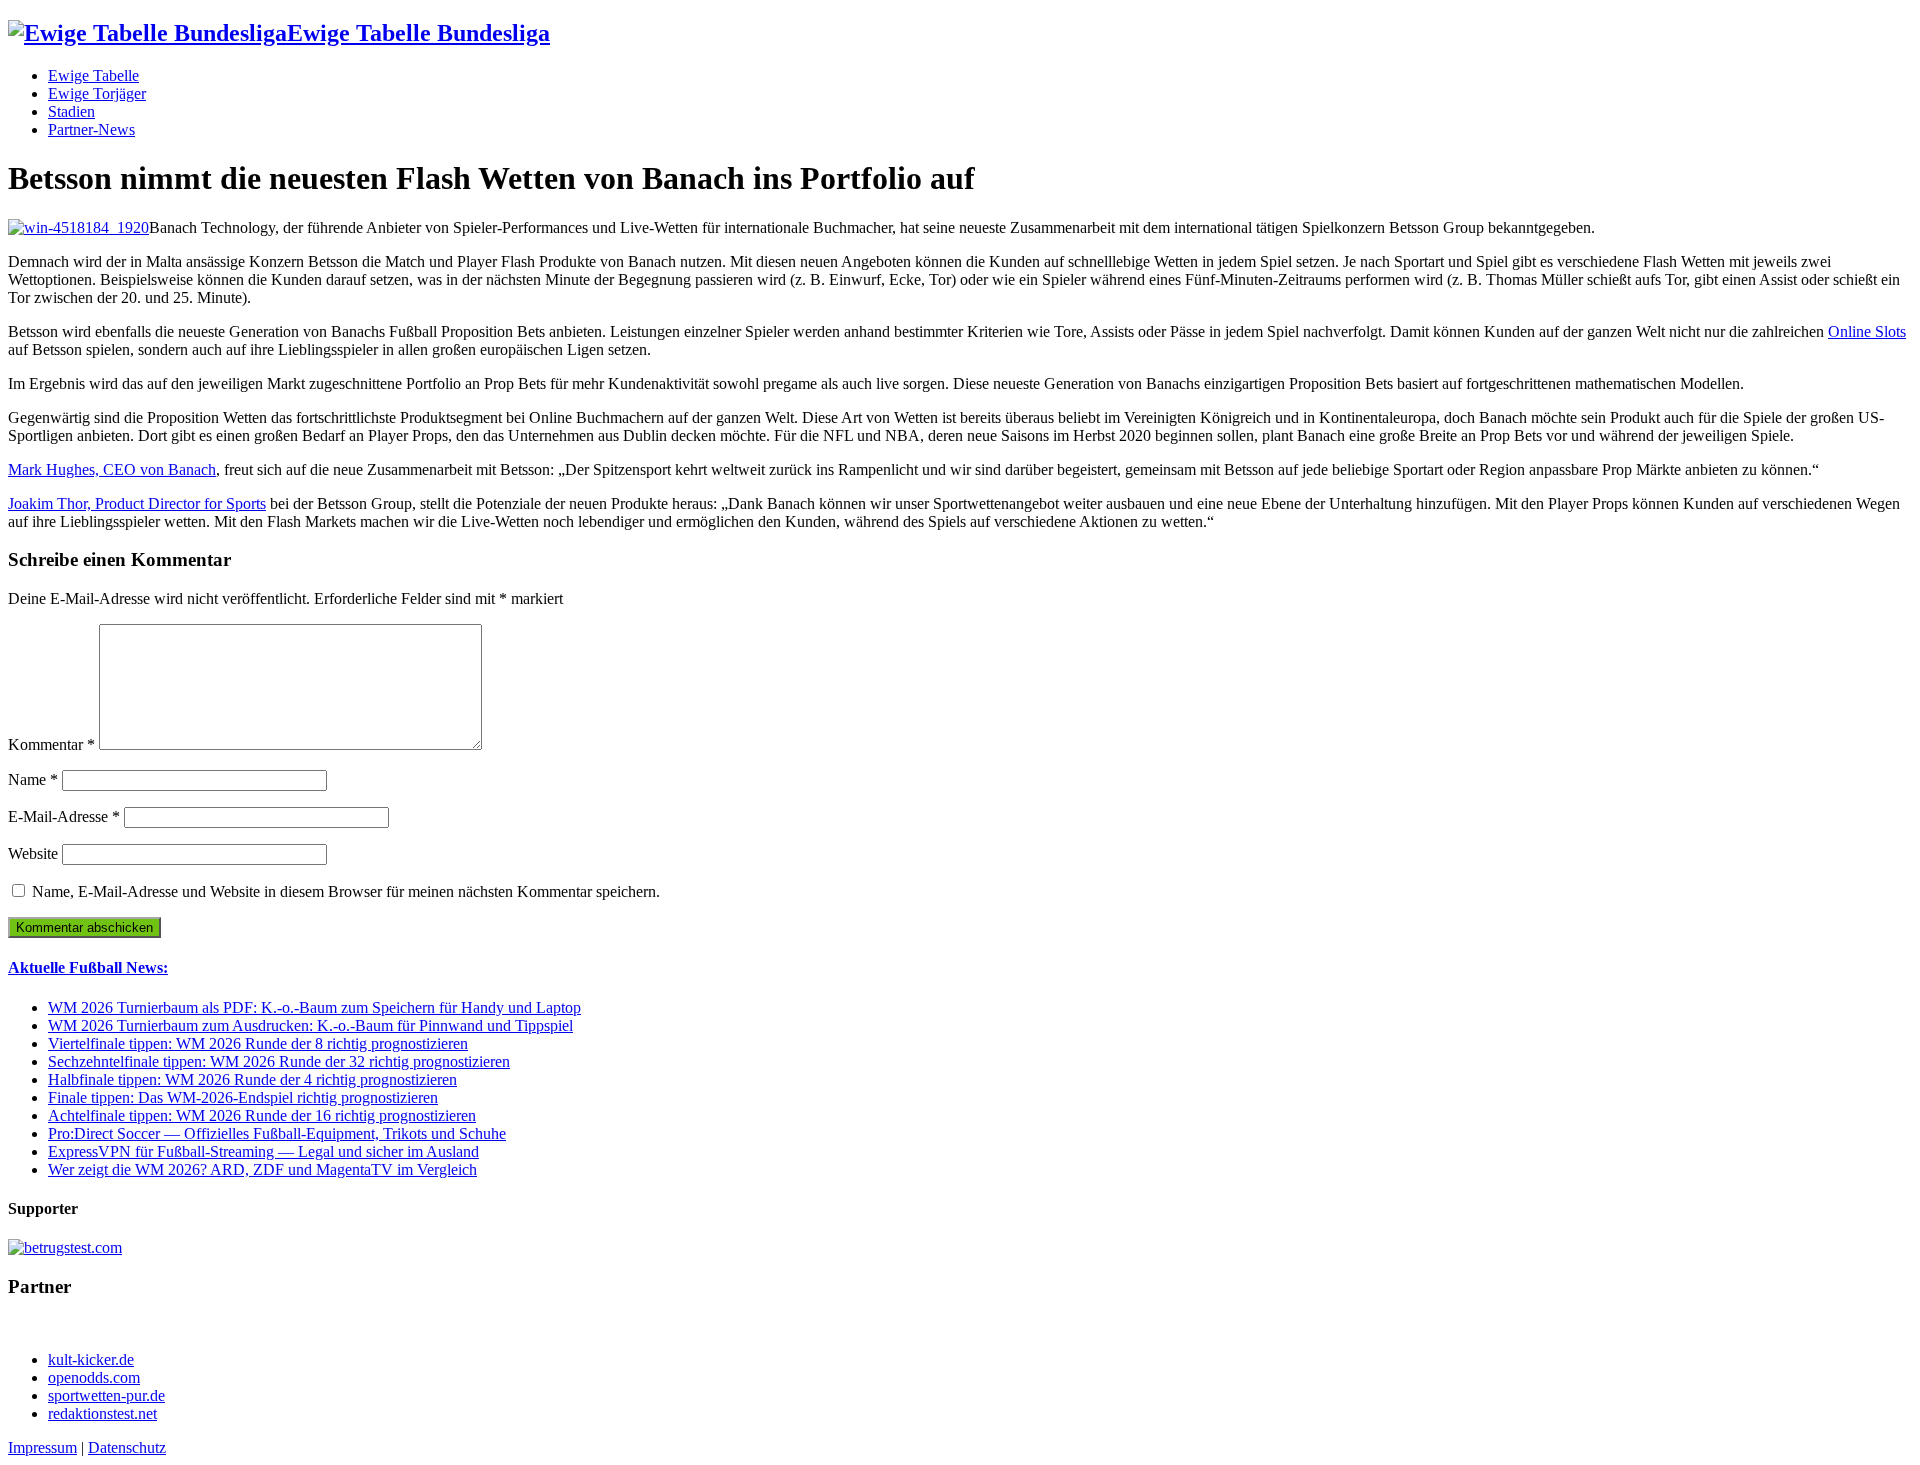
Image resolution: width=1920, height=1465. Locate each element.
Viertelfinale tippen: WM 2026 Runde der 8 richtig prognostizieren (258, 1043)
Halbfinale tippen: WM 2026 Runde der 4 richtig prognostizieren (252, 1079)
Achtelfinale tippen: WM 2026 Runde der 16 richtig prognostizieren (262, 1115)
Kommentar (51, 744)
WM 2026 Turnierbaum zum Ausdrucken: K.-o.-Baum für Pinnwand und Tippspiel (310, 1025)
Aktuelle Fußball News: (88, 967)
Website (33, 853)
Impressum (42, 1447)
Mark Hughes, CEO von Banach (112, 469)
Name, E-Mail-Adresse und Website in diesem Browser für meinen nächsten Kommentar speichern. (346, 891)
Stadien (71, 111)
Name (33, 779)
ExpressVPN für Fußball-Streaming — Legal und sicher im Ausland (263, 1151)
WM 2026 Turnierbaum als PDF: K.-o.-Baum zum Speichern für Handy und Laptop (314, 1007)
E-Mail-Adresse (64, 816)
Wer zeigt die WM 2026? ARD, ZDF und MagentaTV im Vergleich (262, 1169)
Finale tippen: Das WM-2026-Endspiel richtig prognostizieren (243, 1097)
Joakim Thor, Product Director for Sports (137, 503)
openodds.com (94, 1377)
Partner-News (91, 129)
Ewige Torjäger (97, 93)
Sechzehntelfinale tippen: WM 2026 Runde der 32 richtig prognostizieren (279, 1061)
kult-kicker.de (91, 1359)
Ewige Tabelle (93, 75)
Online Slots (1867, 331)
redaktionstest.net (102, 1413)
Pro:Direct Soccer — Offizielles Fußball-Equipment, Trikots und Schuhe (277, 1133)
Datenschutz (127, 1447)
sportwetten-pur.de (106, 1395)
